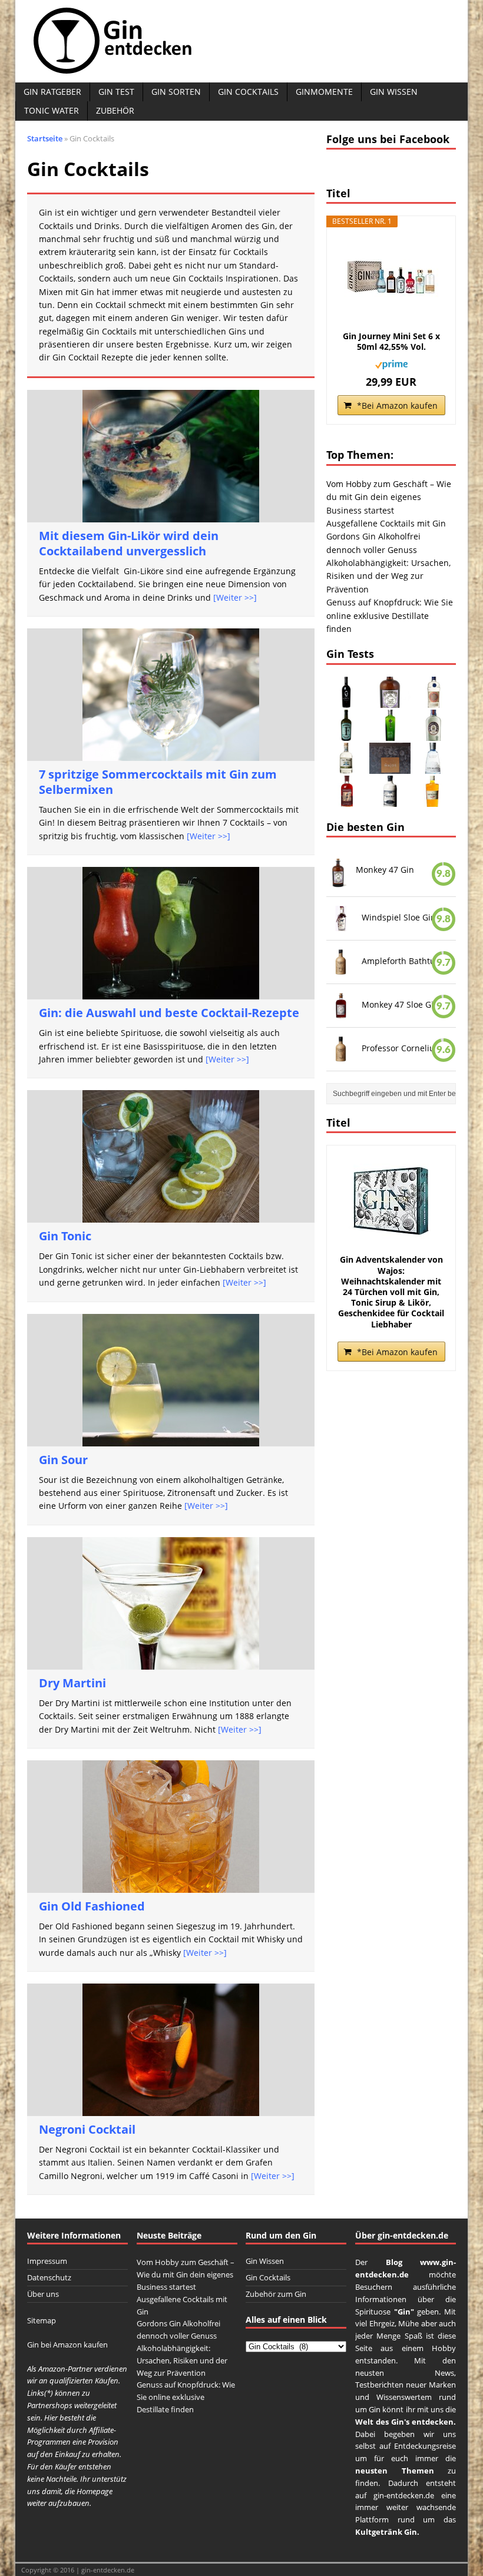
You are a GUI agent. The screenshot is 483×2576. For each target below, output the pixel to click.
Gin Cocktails (248, 92)
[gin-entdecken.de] (241, 41)
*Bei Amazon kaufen (397, 405)
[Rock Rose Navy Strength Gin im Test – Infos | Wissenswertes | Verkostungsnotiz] (390, 799)
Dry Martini (72, 1683)
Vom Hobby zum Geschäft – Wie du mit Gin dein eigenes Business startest (389, 497)
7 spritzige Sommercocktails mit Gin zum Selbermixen (158, 782)
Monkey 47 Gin (385, 870)
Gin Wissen (394, 92)
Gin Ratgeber (52, 92)
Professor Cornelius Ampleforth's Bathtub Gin (404, 1048)
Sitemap (42, 2320)
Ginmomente (324, 92)
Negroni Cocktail (87, 2129)
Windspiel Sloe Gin (399, 917)
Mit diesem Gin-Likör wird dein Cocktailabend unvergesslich (129, 543)
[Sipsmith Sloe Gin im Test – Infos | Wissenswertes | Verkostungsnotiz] (347, 799)
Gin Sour (63, 1460)
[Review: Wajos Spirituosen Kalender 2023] (390, 766)
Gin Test (116, 92)
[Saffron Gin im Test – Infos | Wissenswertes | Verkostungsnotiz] (433, 799)
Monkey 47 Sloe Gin (400, 1004)
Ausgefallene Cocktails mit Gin (386, 523)
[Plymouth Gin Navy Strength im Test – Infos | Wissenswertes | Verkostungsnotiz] (433, 734)
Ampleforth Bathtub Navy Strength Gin (404, 961)
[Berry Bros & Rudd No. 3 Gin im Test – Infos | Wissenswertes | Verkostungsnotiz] (390, 734)
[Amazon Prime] (391, 362)
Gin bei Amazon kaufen (67, 2345)
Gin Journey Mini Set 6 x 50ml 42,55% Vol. (391, 342)
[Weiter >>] (235, 597)
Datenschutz (49, 2277)
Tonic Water (52, 110)
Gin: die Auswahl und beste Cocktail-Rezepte (169, 1013)
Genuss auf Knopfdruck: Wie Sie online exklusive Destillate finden (390, 615)
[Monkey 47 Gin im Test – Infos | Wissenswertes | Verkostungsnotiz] (390, 701)
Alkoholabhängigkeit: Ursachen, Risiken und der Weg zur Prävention (388, 576)
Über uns (43, 2294)
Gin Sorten (176, 92)
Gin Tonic (65, 1236)
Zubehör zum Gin (276, 2294)
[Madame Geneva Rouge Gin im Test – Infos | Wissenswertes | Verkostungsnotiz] (347, 701)
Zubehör (115, 110)
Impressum (47, 2261)
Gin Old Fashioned (92, 1906)
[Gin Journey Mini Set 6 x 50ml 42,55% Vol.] (391, 278)
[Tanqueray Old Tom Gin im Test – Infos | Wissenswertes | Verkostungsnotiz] (433, 701)
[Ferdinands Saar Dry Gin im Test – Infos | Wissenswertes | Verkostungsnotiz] (347, 734)
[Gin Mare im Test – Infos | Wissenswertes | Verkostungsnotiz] (433, 766)
